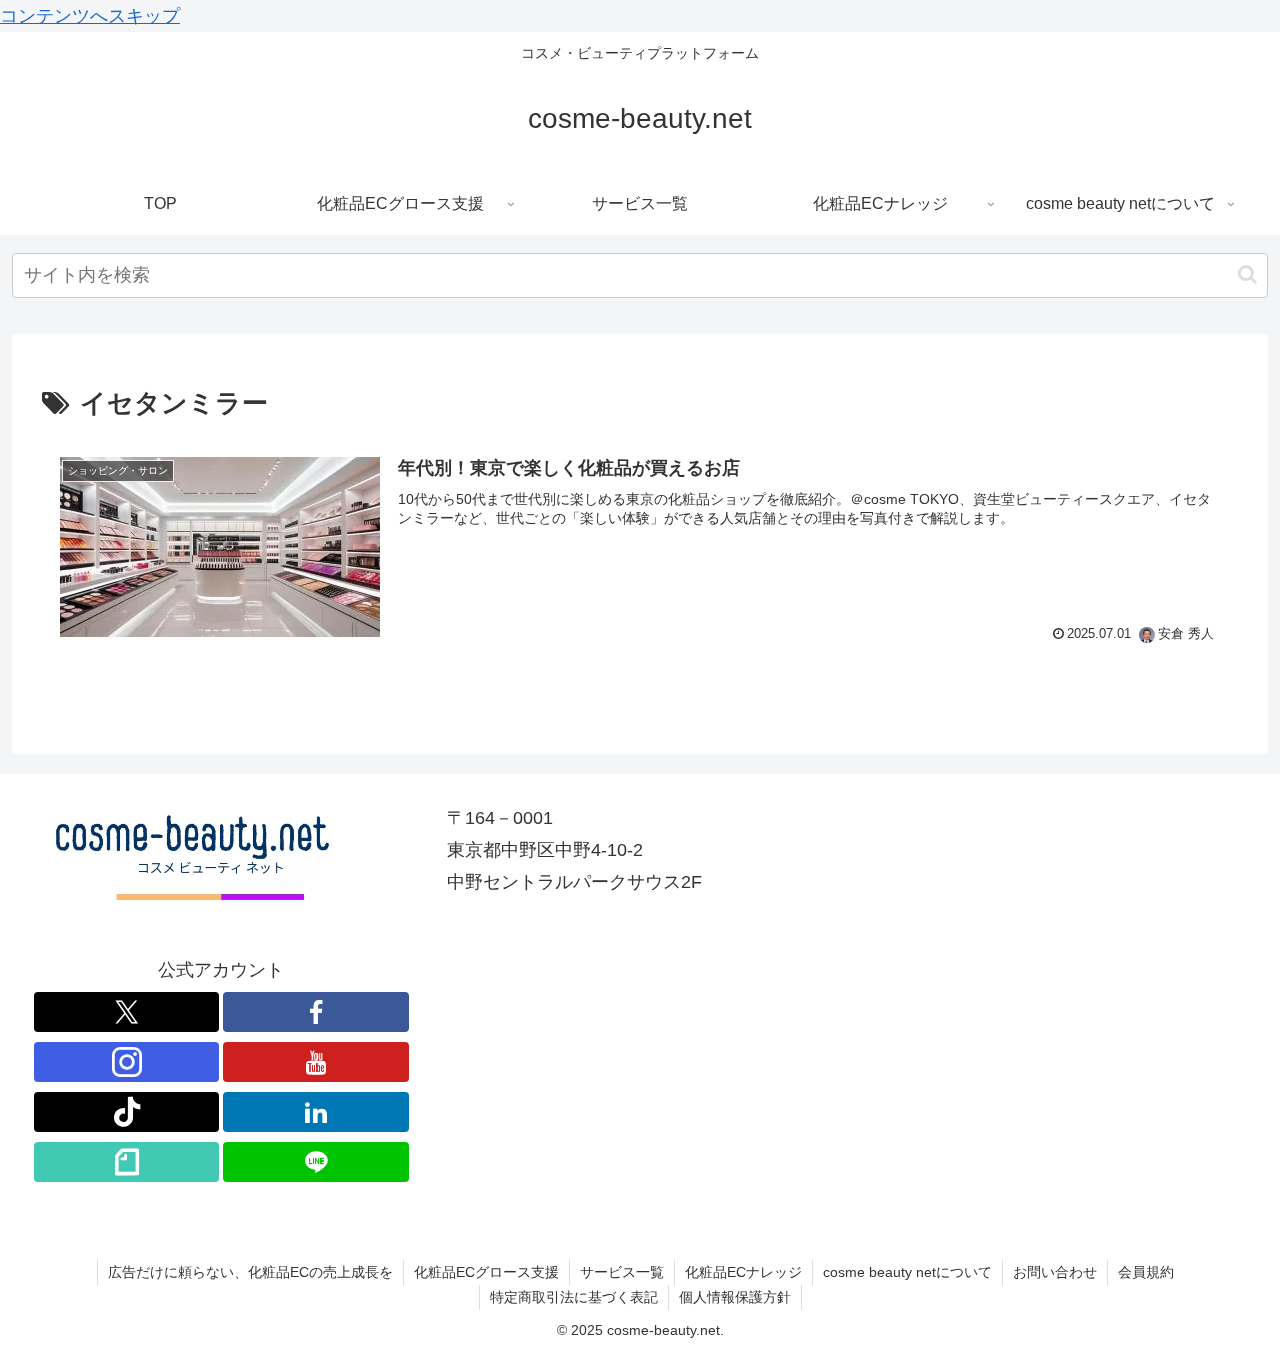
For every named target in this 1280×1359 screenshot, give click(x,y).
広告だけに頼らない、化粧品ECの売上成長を (250, 1272)
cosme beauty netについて (907, 1272)
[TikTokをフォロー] (127, 1112)
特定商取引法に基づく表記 (574, 1297)
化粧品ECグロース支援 (486, 1272)
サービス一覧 (622, 1272)
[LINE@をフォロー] (316, 1162)
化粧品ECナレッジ (743, 1272)
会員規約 (1146, 1272)
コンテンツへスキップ (90, 16)
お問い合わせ (1055, 1272)
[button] (1247, 274)
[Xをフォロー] (127, 1012)
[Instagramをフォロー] (127, 1062)
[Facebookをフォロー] (316, 1012)
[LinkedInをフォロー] (316, 1112)
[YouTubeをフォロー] (316, 1062)
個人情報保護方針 (735, 1297)
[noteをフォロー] (127, 1162)
